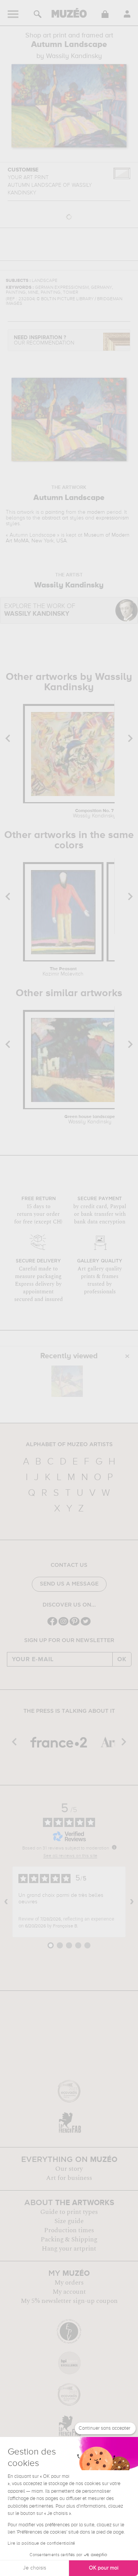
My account (69, 2292)
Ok (122, 1659)
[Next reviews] (132, 1902)
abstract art (55, 518)
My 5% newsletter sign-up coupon (69, 2301)
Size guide (69, 2221)
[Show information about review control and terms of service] (114, 1847)
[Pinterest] (75, 1625)
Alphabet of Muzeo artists (69, 1445)
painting (55, 512)
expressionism (112, 518)
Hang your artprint (69, 2249)
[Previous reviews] (6, 1902)
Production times (69, 2230)
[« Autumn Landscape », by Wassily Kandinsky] (67, 1381)
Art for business (69, 2178)
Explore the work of (40, 610)
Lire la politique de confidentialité (41, 2544)
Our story (69, 2169)
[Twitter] (86, 1625)
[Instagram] (63, 1625)
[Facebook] (52, 1625)
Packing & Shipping (69, 2239)
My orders (69, 2283)
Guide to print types (69, 2212)
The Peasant (63, 972)
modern (96, 512)
